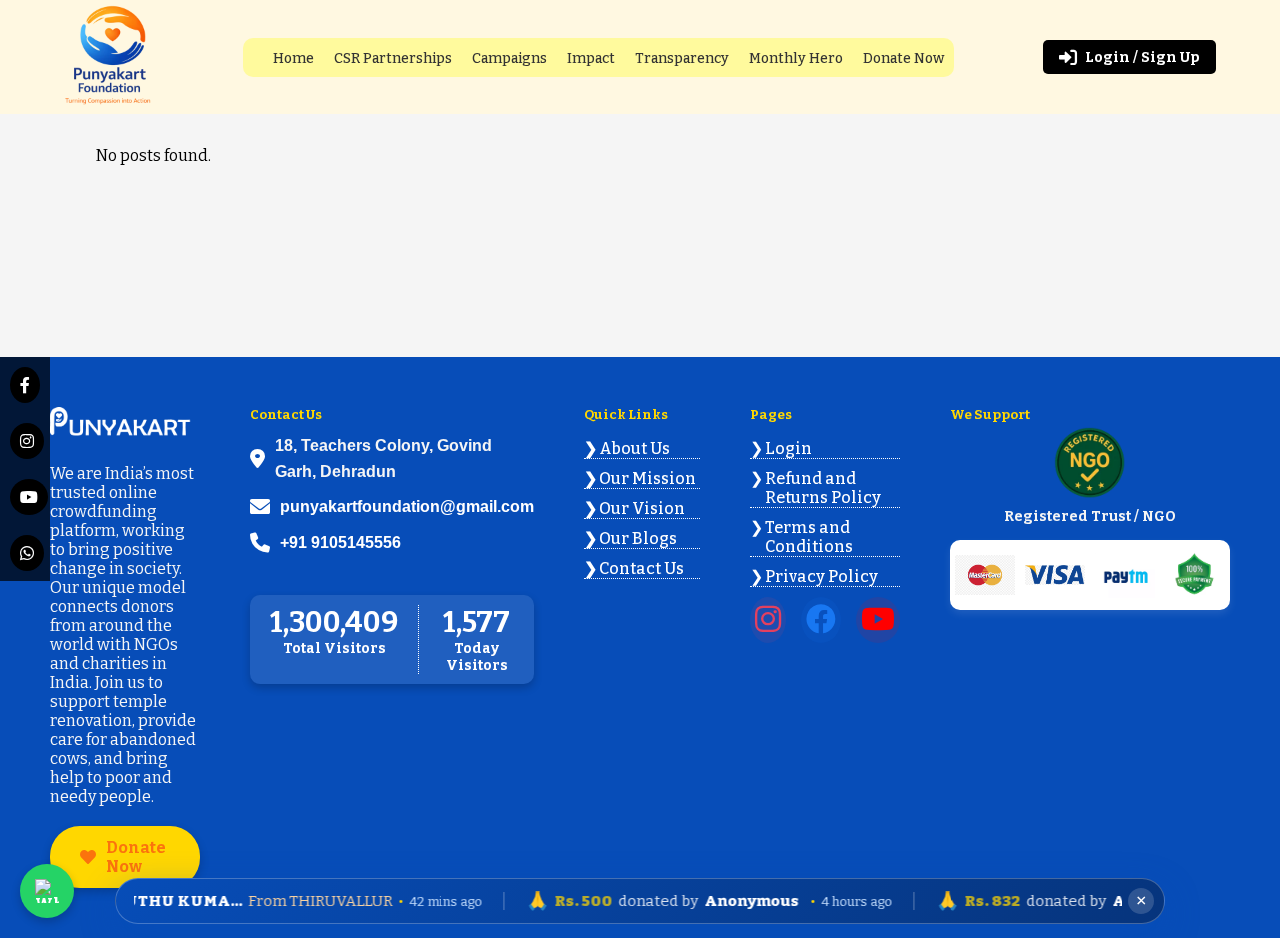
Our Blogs (638, 538)
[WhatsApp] (25, 553)
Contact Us (641, 568)
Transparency (682, 58)
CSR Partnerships (393, 58)
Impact (591, 58)
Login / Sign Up (1142, 57)
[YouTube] (25, 497)
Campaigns (509, 58)
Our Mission (647, 478)
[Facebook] (25, 385)
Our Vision (642, 508)
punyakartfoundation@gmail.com (407, 506)
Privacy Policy (821, 576)
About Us (634, 448)
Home (293, 58)
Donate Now (903, 58)
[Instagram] (25, 441)
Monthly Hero (796, 58)
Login (788, 448)
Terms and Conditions (809, 537)
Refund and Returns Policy (823, 488)
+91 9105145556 (340, 542)
